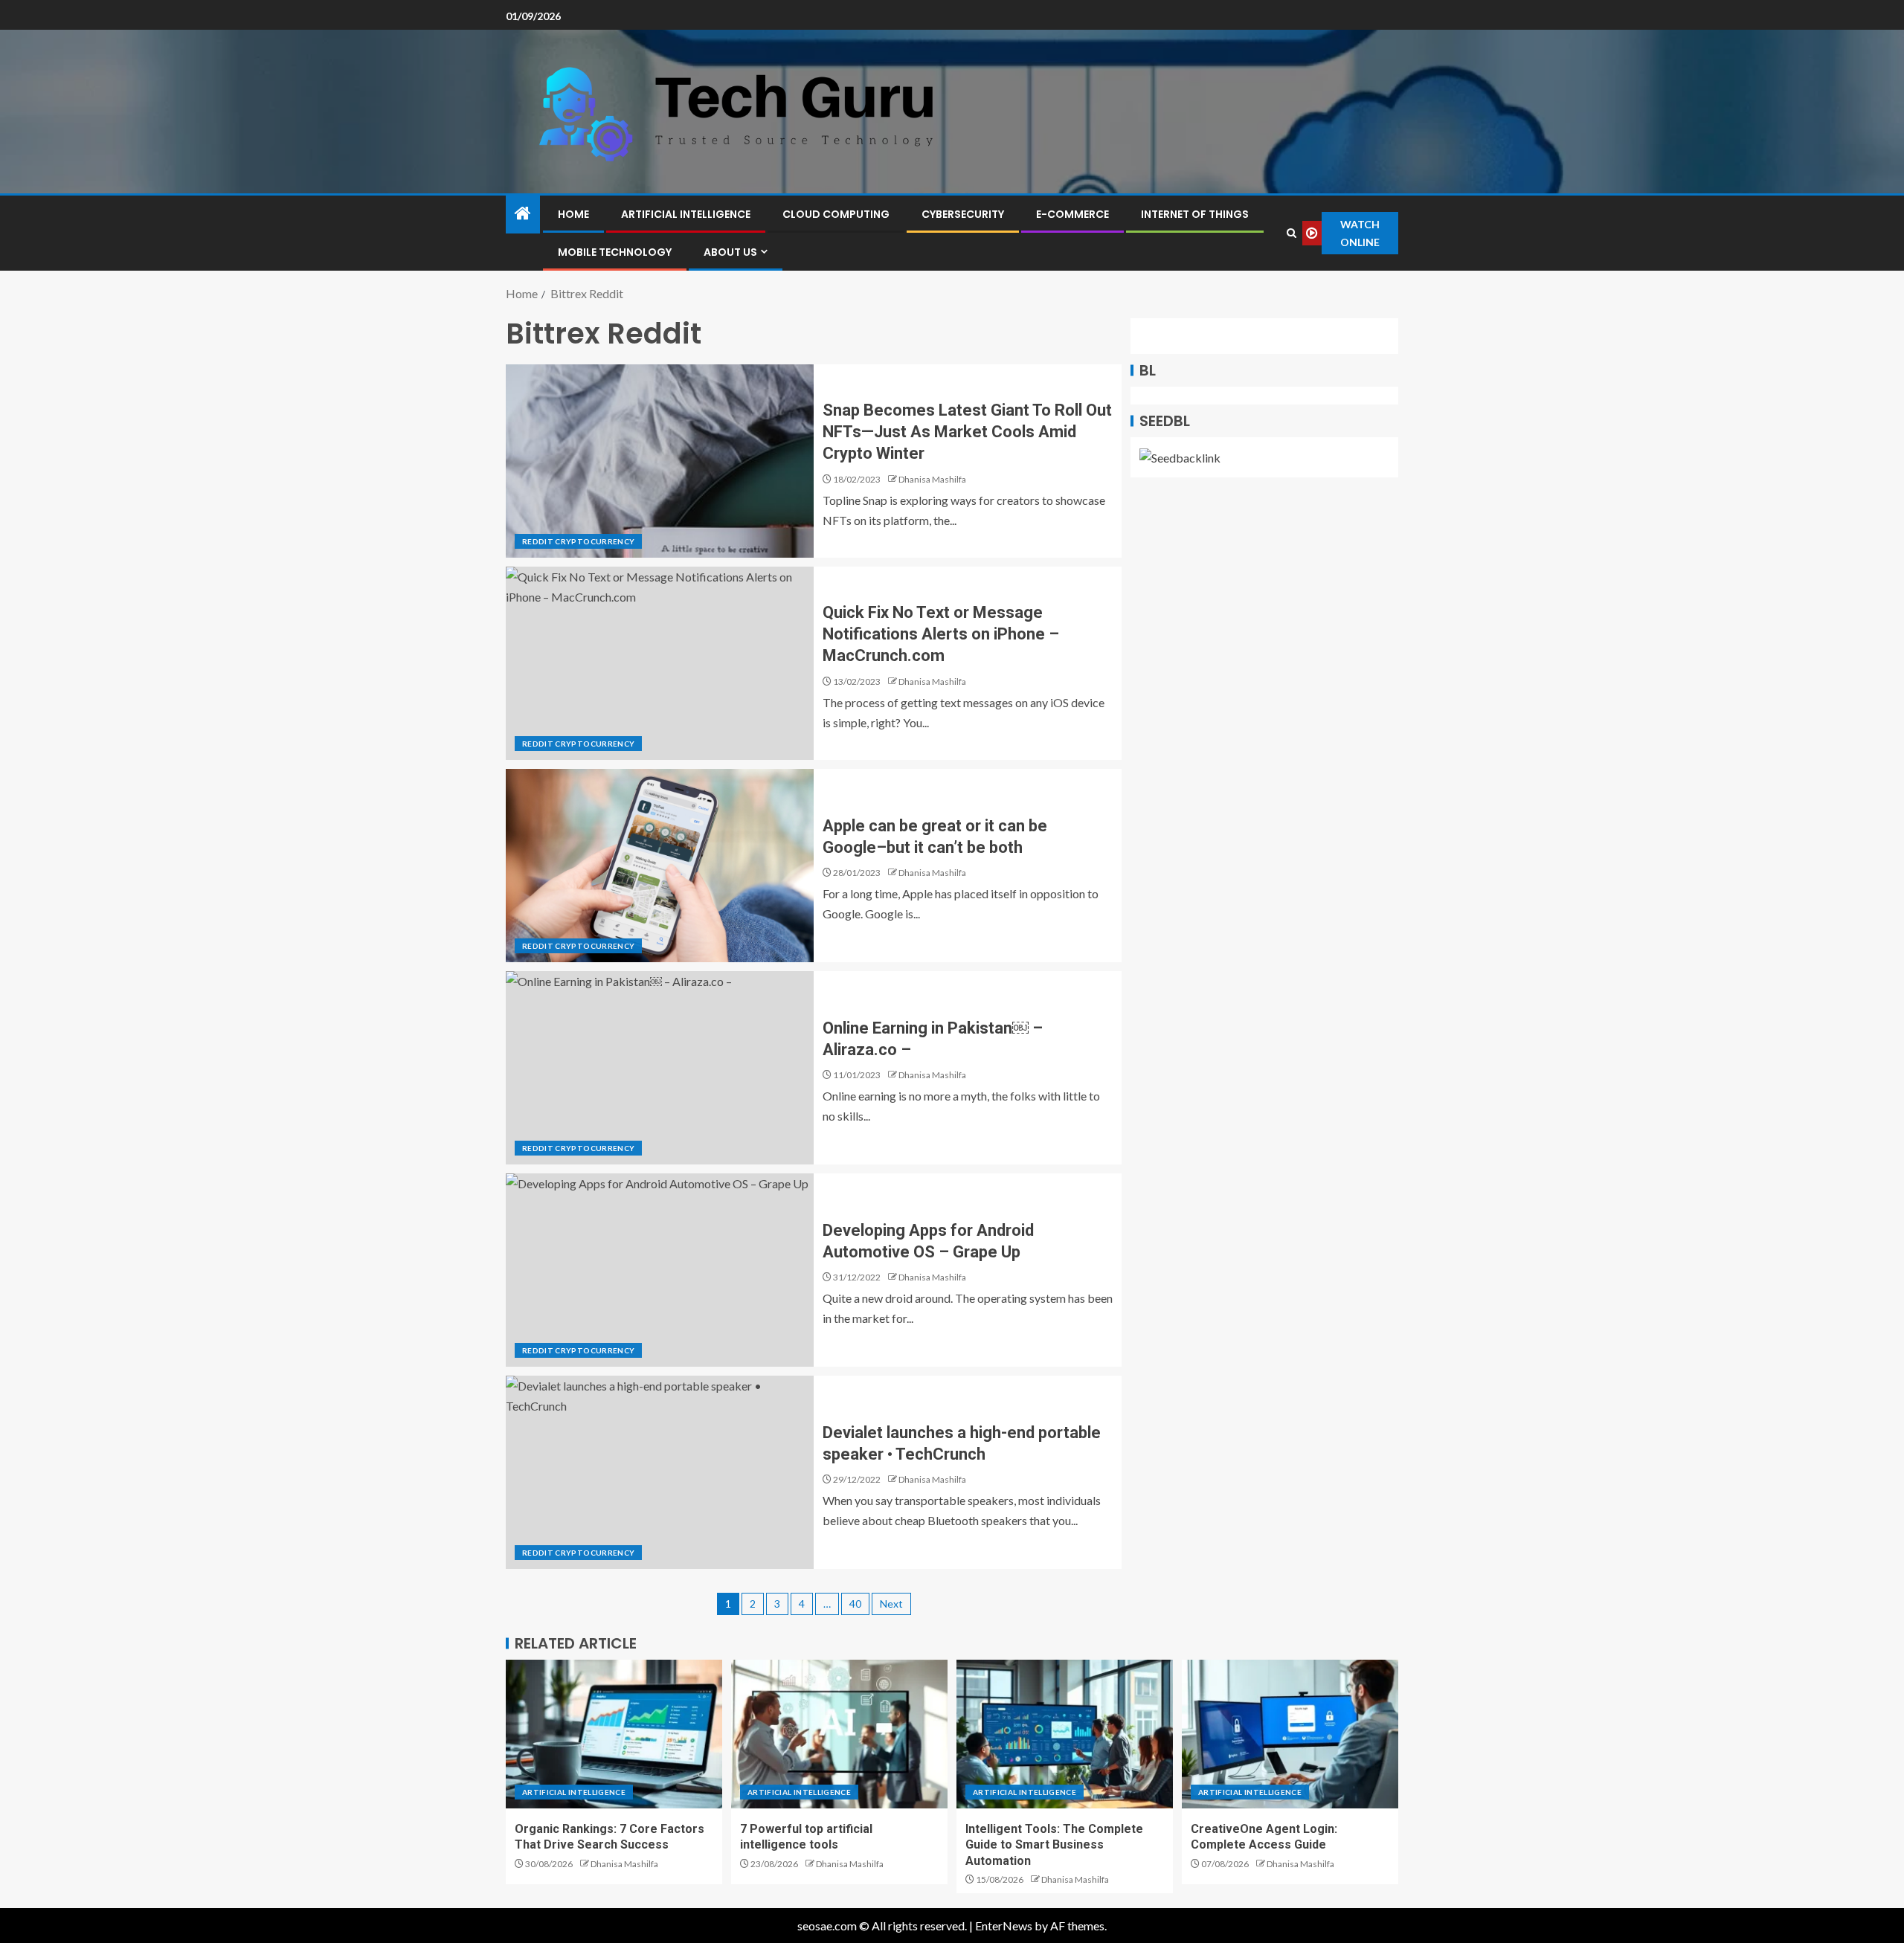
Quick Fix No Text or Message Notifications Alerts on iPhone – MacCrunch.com (941, 634)
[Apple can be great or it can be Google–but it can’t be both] (660, 866)
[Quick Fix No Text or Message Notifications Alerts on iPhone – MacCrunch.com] (660, 663)
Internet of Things (1195, 214)
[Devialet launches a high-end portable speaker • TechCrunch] (660, 1472)
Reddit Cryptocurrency (578, 541)
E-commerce (1072, 214)
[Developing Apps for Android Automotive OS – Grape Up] (660, 1270)
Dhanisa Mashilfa (932, 479)
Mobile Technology (615, 252)
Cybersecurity (963, 214)
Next (891, 1604)
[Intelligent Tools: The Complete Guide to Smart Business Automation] (1065, 1734)
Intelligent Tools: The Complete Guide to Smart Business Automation (1054, 1845)
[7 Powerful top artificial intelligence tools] (839, 1734)
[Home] (523, 214)
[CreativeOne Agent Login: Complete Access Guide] (1290, 1734)
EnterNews (1004, 1926)
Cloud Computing (836, 214)
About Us (730, 252)
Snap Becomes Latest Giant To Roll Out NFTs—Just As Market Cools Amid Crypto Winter (967, 432)
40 (855, 1604)
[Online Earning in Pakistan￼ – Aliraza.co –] (660, 1068)
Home (573, 214)
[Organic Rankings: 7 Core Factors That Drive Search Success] (614, 1734)
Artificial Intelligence (686, 214)
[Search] (1291, 233)
